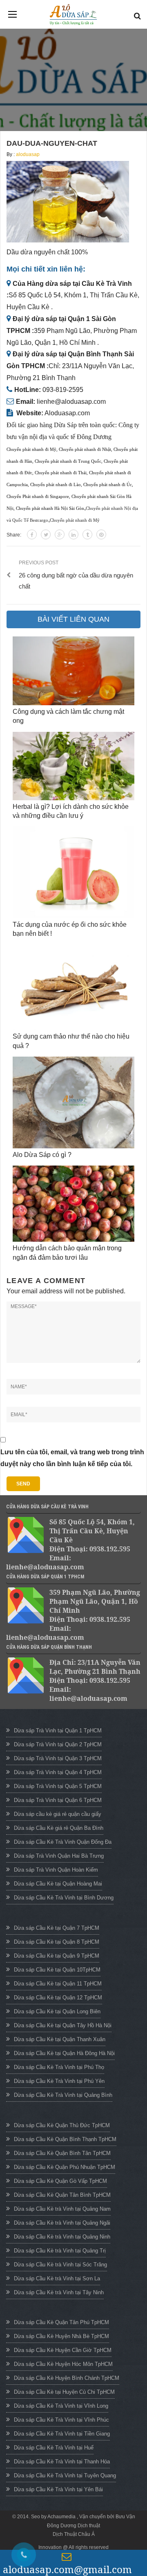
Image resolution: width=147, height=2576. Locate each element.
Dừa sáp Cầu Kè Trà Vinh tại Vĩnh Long (61, 2406)
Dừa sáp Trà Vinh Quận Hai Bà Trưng (59, 1856)
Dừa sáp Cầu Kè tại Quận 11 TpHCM (58, 1984)
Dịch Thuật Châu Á (74, 2534)
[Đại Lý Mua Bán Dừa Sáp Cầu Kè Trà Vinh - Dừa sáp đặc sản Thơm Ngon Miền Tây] (73, 15)
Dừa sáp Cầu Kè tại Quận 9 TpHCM (57, 1956)
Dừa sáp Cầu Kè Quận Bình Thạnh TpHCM (65, 2139)
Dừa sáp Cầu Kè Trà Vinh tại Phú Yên (59, 2081)
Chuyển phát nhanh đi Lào (56, 485)
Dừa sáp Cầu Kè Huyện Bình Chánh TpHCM (67, 2378)
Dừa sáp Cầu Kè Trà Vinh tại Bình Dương (64, 1898)
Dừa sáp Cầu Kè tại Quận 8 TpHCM (57, 1942)
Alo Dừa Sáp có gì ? (42, 1155)
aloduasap (28, 154)
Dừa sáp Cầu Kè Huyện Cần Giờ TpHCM (63, 2350)
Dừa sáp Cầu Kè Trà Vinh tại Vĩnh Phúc (61, 2420)
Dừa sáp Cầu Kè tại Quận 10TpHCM (57, 1970)
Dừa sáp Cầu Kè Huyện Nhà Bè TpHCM (61, 2336)
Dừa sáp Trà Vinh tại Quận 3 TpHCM (58, 1758)
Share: (14, 535)
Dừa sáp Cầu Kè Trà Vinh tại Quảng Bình (63, 2095)
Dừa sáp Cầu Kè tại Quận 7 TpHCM (57, 1928)
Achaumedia (62, 2517)
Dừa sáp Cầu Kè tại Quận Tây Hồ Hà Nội (63, 2025)
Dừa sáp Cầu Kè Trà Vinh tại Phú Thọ (59, 2067)
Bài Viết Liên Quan (73, 619)
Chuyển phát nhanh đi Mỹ (31, 449)
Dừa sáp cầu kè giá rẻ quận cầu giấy (58, 1814)
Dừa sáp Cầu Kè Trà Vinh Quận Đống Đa (63, 1842)
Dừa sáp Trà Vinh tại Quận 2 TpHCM (58, 1744)
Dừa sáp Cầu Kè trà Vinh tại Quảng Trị (60, 2251)
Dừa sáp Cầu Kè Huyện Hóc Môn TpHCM (63, 2364)
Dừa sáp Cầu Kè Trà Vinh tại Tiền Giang (62, 2434)
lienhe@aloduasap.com (71, 402)
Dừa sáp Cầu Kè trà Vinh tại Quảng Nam (62, 2209)
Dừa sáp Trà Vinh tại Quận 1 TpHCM (58, 1731)
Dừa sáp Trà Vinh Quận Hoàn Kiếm (56, 1870)
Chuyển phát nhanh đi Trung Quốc (68, 461)
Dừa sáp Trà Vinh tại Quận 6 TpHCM (58, 1800)
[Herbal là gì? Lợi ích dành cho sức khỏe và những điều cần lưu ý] (73, 766)
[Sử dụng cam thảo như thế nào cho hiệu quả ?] (73, 988)
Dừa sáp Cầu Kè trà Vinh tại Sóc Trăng (60, 2265)
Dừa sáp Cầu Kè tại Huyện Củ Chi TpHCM (64, 2392)
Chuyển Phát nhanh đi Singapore (38, 497)
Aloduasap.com (67, 413)
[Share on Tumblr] (87, 534)
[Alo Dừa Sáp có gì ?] (73, 1102)
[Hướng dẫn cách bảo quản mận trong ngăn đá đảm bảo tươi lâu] (73, 1204)
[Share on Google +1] (60, 534)
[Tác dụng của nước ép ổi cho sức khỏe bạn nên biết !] (73, 872)
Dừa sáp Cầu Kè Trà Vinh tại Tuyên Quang (65, 2475)
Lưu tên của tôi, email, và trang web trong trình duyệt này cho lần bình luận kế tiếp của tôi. (72, 1458)
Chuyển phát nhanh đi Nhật (85, 449)
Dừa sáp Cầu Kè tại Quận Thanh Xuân (60, 2039)
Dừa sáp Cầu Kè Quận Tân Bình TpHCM (62, 2195)
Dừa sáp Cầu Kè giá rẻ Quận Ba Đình (59, 1828)
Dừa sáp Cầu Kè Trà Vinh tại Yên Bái (58, 2489)
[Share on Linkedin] (73, 534)
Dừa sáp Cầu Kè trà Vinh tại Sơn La (57, 2278)
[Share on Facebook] (32, 534)
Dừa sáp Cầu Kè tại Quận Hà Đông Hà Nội (64, 2053)
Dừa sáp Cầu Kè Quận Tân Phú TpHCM (61, 2322)
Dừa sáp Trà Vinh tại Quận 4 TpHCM (58, 1772)
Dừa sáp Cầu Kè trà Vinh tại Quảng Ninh (62, 2237)
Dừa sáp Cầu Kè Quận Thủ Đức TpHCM (62, 2125)
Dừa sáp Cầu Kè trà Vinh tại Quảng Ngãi (62, 2223)
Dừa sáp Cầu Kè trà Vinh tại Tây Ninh (59, 2292)
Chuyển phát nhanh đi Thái (61, 473)
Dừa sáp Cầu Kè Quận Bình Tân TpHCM (62, 2153)
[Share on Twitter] (46, 534)
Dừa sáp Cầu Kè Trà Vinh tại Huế (54, 2448)
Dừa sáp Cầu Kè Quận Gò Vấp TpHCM (60, 2181)
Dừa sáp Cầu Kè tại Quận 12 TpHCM (58, 1998)
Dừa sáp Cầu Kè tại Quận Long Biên (57, 2011)
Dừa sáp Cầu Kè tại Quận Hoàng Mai (58, 1884)
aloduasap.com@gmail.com (67, 2569)
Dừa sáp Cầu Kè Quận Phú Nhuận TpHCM (65, 2167)
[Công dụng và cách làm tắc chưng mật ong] (73, 671)
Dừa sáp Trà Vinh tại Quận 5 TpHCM (58, 1786)
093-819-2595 (63, 390)
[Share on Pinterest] (101, 534)
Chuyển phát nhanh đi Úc (108, 485)
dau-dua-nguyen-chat (52, 143)
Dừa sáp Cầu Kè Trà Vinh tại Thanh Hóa (62, 2462)
